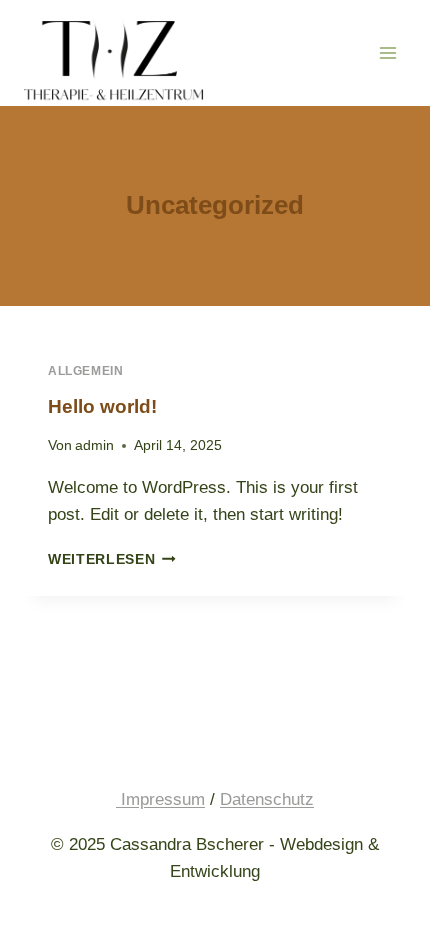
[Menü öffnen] (387, 52)
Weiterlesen (112, 559)
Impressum (160, 799)
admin (94, 445)
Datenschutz (267, 799)
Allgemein (85, 371)
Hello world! (102, 406)
